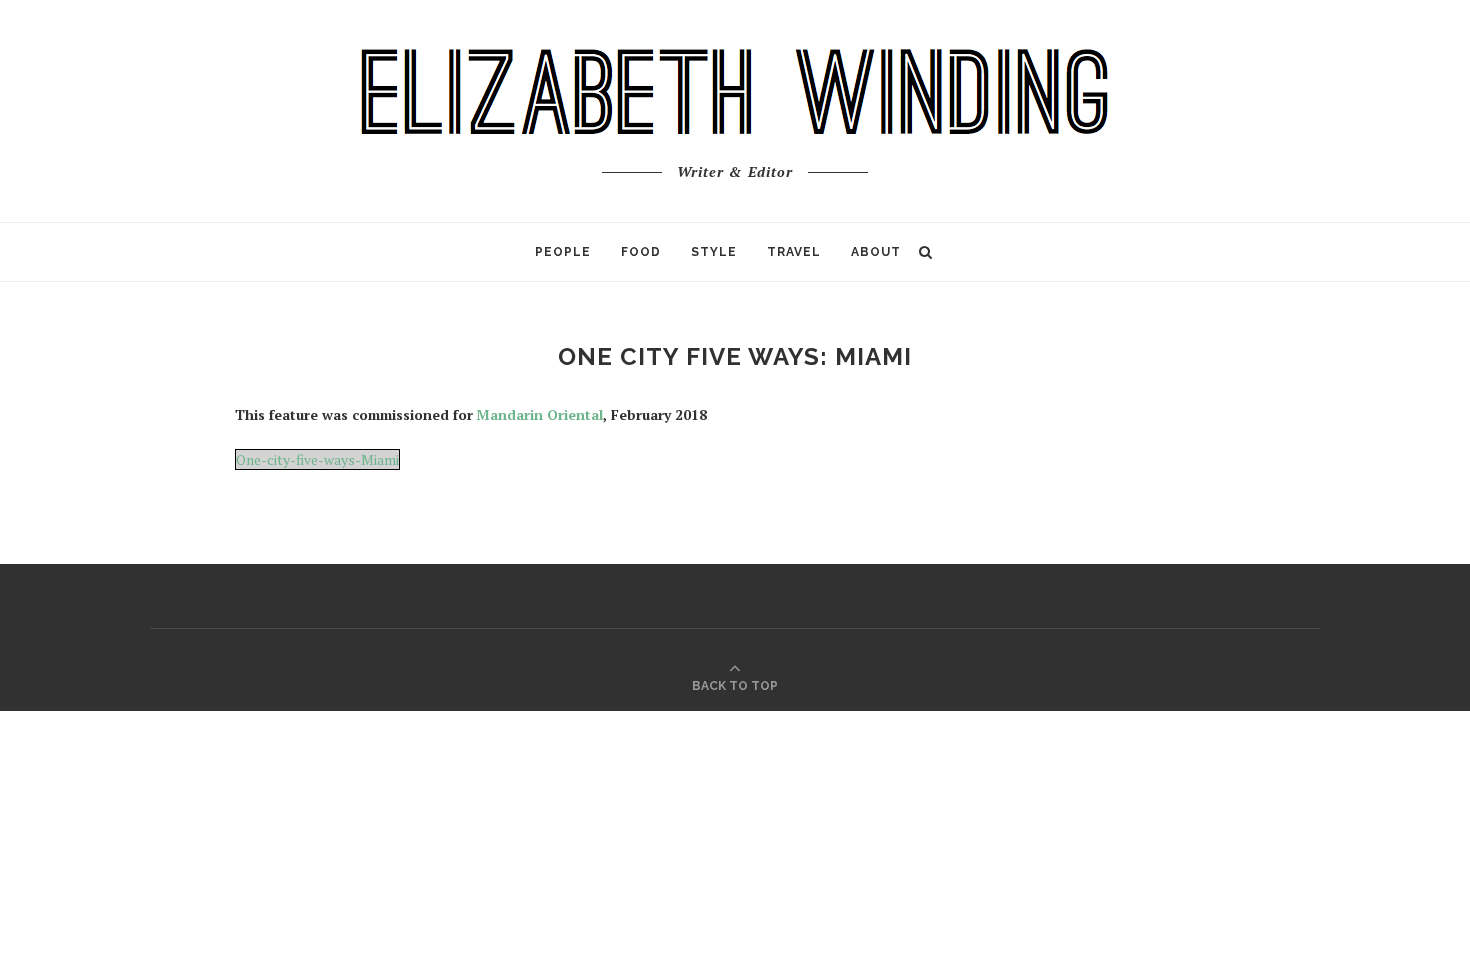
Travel (794, 252)
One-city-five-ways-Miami (317, 459)
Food (641, 252)
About (876, 252)
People (563, 252)
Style (714, 252)
